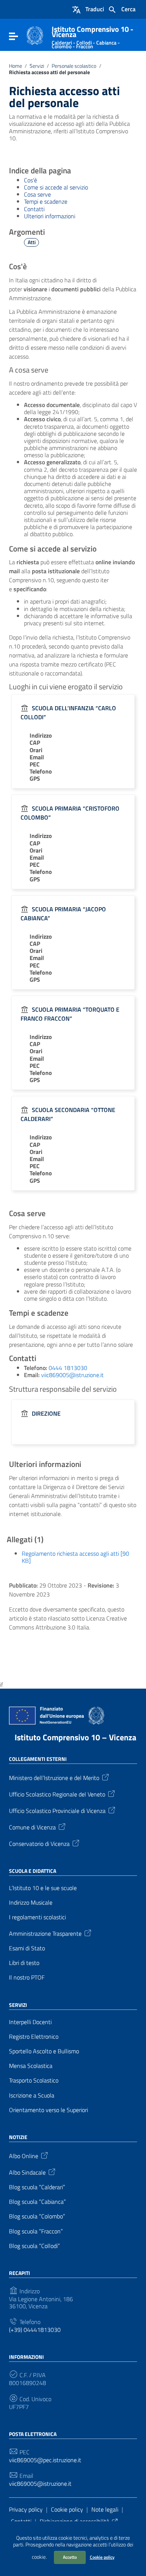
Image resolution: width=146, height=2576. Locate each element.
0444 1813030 (68, 1368)
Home (16, 66)
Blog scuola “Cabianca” (37, 2202)
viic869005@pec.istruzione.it (45, 2460)
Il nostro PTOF (27, 1977)
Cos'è (31, 180)
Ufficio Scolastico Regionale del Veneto (57, 1793)
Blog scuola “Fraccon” (36, 2231)
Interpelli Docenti (30, 2022)
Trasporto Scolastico (34, 2080)
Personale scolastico (74, 66)
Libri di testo (24, 1963)
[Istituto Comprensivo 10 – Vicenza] (35, 35)
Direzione (46, 1413)
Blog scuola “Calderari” (37, 2187)
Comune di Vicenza (32, 1826)
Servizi (37, 66)
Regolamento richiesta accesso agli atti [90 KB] (75, 1557)
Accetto (70, 2557)
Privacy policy (26, 2509)
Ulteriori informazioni (50, 216)
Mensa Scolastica (31, 2066)
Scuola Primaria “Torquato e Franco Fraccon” (70, 1014)
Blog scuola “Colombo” (37, 2216)
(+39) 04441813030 (35, 2330)
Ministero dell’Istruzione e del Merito (54, 1777)
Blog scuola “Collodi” (34, 2246)
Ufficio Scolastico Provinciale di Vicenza (57, 1810)
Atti (32, 242)
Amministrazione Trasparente (45, 1933)
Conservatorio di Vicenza (39, 1843)
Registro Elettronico (34, 2037)
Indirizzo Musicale (31, 1903)
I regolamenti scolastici (37, 1917)
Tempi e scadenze (46, 201)
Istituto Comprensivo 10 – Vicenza (75, 1737)
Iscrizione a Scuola (32, 2095)
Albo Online (24, 2156)
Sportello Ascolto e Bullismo (44, 2051)
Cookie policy (102, 2557)
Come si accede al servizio (56, 187)
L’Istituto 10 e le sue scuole (43, 1888)
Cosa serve (37, 194)
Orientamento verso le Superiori (48, 2110)
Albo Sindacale (27, 2172)
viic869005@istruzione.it (72, 1375)
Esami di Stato (27, 1948)
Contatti (34, 209)
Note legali (105, 2509)
